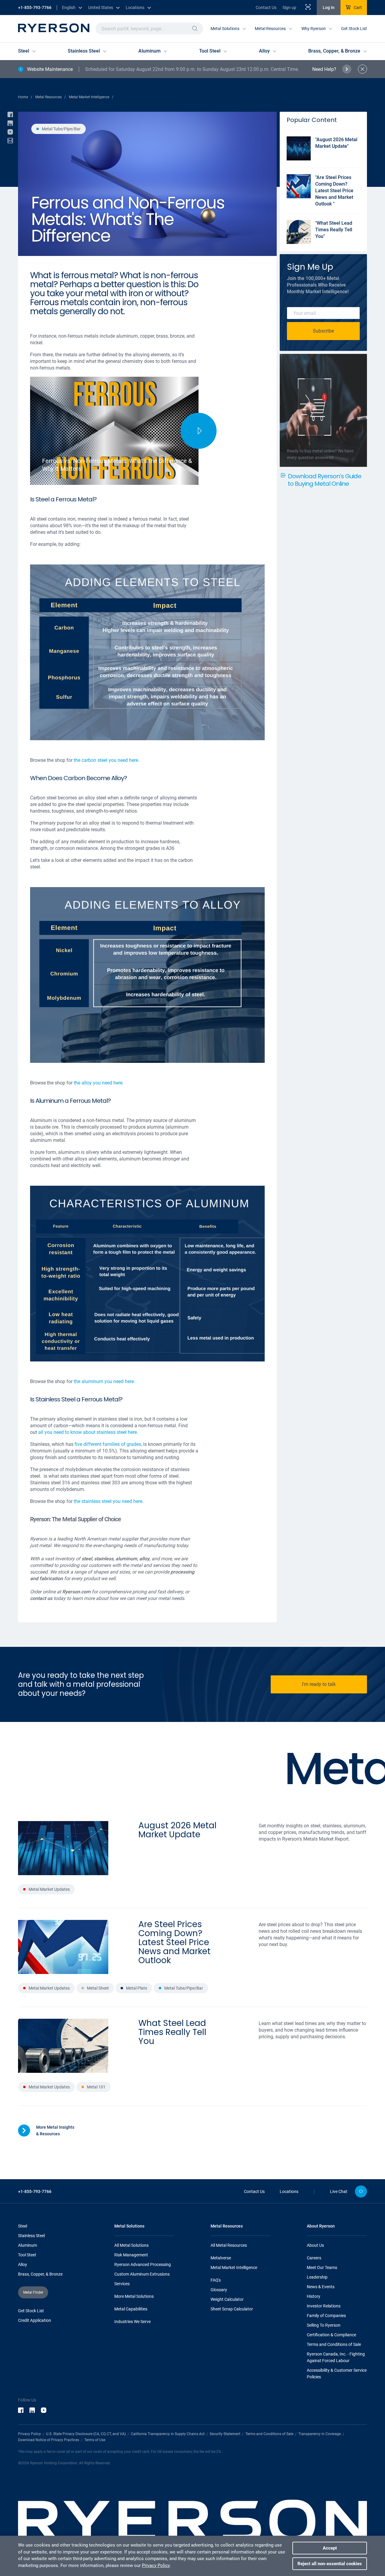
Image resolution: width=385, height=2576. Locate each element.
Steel (23, 2226)
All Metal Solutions (131, 2245)
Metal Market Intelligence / (91, 97)
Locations (289, 2191)
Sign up (289, 8)
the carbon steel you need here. (106, 760)
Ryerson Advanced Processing (143, 2264)
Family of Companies (326, 2316)
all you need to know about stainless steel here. (89, 1432)
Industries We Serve (132, 2322)
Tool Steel (27, 2255)
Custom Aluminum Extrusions (142, 2274)
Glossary (219, 2290)
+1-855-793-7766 (35, 8)
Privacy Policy (29, 2434)
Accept (330, 2548)
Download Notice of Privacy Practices (49, 2440)
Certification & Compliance (331, 2335)
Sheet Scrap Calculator (232, 2309)
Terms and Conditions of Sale (334, 2344)
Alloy (23, 2264)
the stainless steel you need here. (109, 1501)
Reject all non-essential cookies (330, 2564)
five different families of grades (108, 1444)
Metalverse (221, 2258)
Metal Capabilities (131, 2309)
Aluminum (28, 2245)
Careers (314, 2258)
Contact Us (266, 8)
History (314, 2296)
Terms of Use (95, 2440)
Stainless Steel (31, 2236)
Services (122, 2284)
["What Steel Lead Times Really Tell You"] (323, 242)
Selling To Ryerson (324, 2325)
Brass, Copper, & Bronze (40, 2274)
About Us (315, 2245)
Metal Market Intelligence (234, 2267)
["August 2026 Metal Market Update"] (323, 159)
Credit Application (35, 2320)
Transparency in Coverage (320, 2434)
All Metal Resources (229, 2245)
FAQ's (216, 2280)
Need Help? (324, 69)
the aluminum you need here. (104, 1381)
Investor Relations (324, 2306)
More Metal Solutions (134, 2296)
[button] (195, 29)
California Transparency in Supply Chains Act (168, 2434)
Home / (25, 97)
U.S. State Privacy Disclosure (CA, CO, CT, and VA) (86, 2434)
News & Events (321, 2287)
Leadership (317, 2277)
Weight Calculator (227, 2299)
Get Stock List (354, 29)
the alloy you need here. (99, 1083)
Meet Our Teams (322, 2267)
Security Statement (225, 2434)
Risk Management (131, 2255)
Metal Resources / (51, 97)
